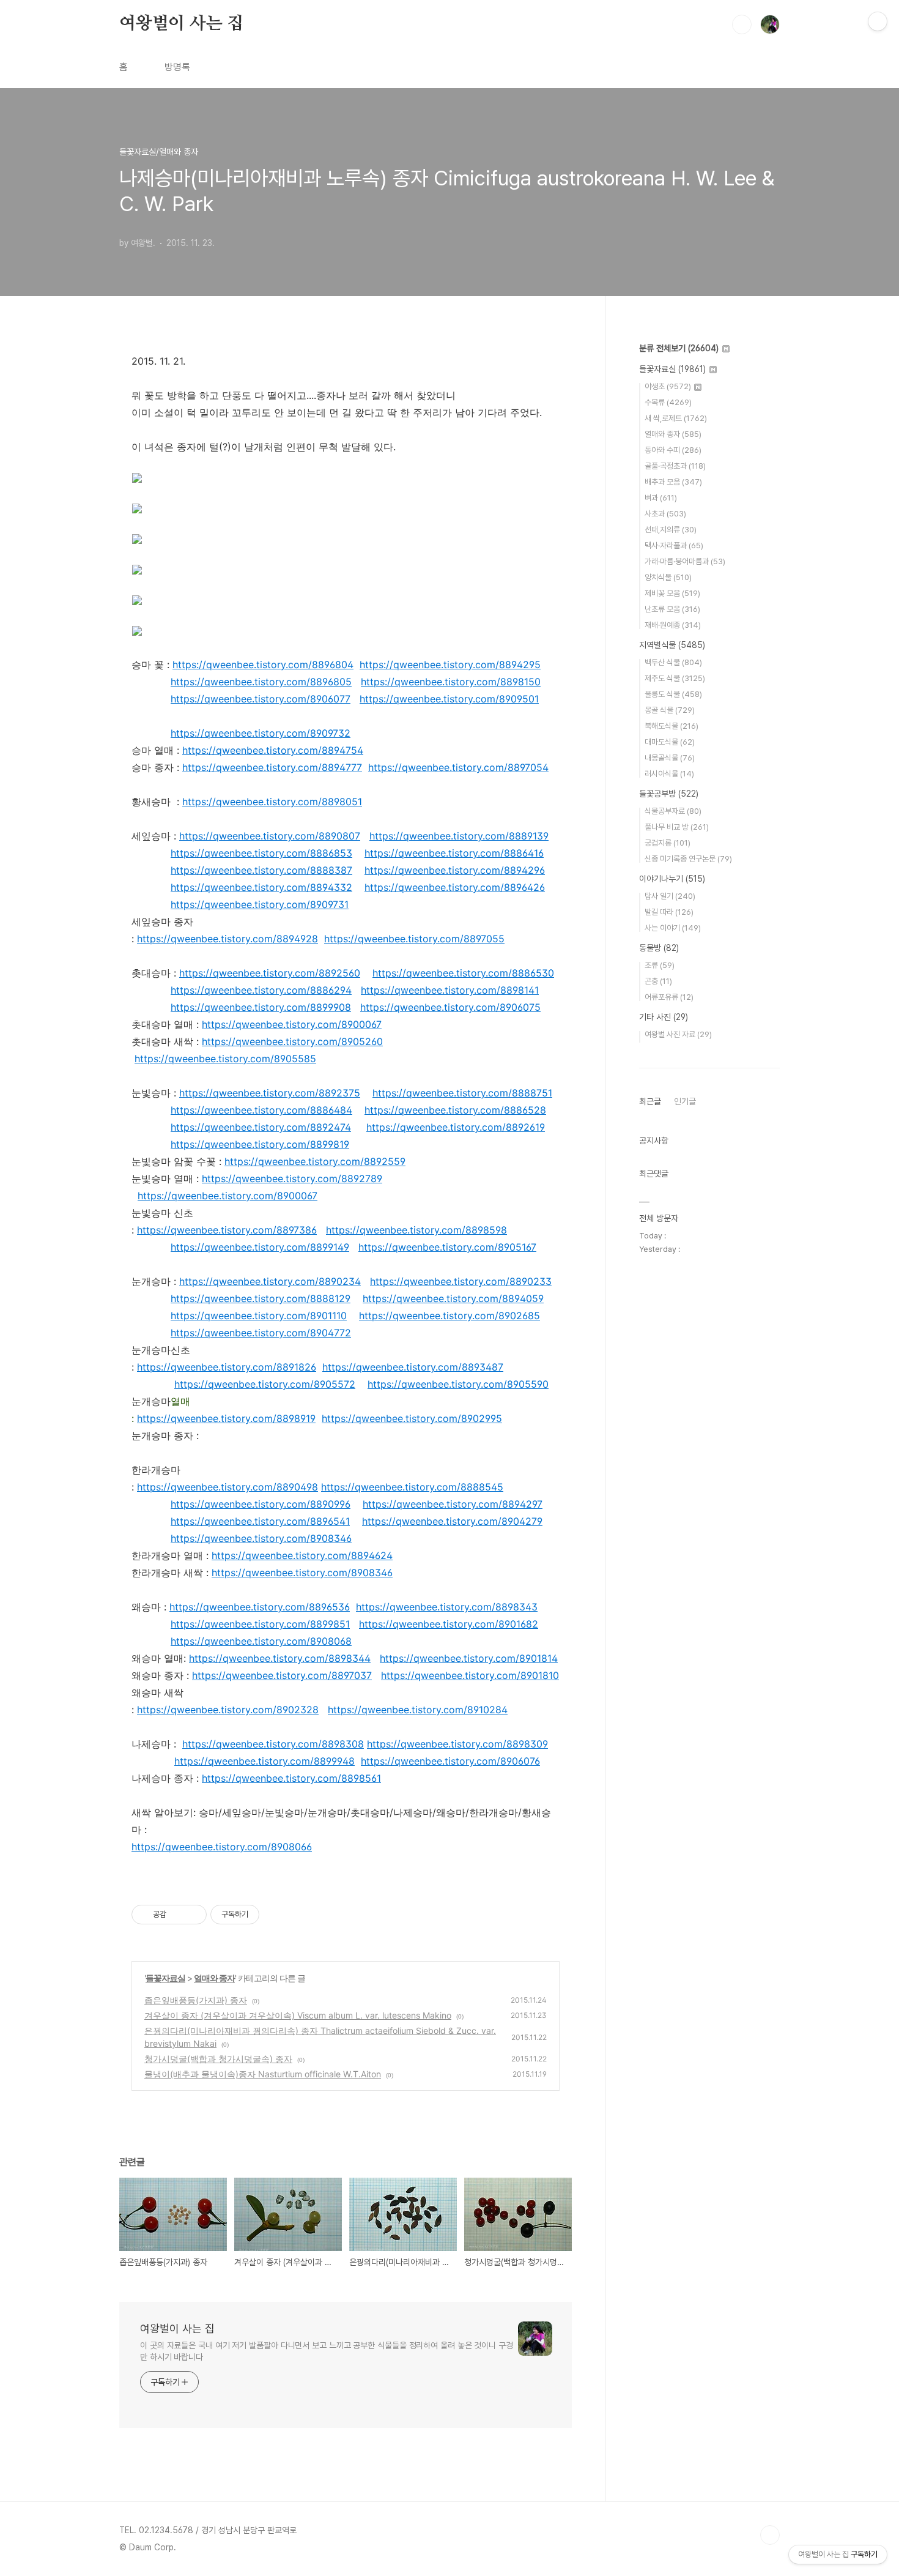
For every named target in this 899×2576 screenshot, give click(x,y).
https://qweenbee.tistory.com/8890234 (270, 1281)
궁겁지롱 (668, 843)
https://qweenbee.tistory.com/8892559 (315, 1161)
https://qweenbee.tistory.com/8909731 (260, 904)
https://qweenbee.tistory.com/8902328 (228, 1710)
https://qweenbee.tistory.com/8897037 (282, 1675)
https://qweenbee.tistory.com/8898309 (457, 1744)
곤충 (658, 981)
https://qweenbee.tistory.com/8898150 (451, 682)
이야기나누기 (672, 879)
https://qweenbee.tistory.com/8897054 (458, 767)
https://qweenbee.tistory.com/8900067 (292, 1024)
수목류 (668, 402)
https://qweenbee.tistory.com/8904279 (452, 1521)
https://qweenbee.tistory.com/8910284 (418, 1710)
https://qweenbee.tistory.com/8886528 (455, 1110)
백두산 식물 (673, 662)
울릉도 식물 (673, 694)
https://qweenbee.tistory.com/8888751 (462, 1093)
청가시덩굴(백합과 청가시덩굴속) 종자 (218, 2059)
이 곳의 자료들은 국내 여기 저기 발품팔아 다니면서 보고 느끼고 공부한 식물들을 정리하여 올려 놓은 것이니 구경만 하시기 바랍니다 (327, 2351)
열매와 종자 (214, 1978)
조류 (660, 965)
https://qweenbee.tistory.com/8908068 (261, 1641)
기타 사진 (664, 1017)
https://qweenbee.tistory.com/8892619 (456, 1127)
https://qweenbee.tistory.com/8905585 (225, 1059)
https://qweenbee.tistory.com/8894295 (450, 664)
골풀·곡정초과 (675, 466)
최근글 (650, 1101)
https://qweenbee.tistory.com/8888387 (261, 870)
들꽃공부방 (669, 794)
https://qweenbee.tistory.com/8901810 (470, 1675)
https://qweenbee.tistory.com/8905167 (447, 1247)
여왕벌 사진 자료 (678, 1034)
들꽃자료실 (165, 1978)
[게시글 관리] (193, 1915)
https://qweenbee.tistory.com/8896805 (261, 682)
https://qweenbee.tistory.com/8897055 (414, 939)
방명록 (177, 67)
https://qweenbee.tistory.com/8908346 (261, 1538)
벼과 (661, 498)
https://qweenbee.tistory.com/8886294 (261, 990)
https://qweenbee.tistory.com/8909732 (261, 733)
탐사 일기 (670, 896)
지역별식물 (672, 645)
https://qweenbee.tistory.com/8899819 (260, 1144)
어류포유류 (669, 997)
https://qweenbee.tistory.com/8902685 (449, 1316)
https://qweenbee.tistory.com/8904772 (261, 1333)
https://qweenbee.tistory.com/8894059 (453, 1298)
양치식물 (668, 577)
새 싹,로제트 (676, 418)
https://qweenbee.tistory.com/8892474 (261, 1127)
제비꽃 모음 (672, 593)
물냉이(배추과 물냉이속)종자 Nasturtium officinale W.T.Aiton (263, 2074)
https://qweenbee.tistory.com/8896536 (260, 1607)
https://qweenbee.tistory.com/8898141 (450, 990)
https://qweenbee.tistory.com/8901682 (449, 1624)
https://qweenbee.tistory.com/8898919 (226, 1418)
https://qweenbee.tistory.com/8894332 (261, 887)
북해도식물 (671, 726)
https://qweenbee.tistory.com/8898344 (280, 1658)
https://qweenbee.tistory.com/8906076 (450, 1761)
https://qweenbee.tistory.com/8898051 (272, 802)
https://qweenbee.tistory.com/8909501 (449, 699)
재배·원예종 (673, 625)
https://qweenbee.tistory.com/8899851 (260, 1624)
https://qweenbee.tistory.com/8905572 (265, 1384)
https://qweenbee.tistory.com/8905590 (458, 1384)
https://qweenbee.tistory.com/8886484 (261, 1110)
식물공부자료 (673, 811)
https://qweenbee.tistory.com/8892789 (292, 1178)
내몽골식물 (670, 758)
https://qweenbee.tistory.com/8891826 (227, 1367)
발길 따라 (669, 912)
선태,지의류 (671, 530)
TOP (770, 2535)
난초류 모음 (672, 609)
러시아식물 (669, 774)
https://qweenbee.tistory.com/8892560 (270, 973)
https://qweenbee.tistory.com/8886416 (454, 853)
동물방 (659, 948)
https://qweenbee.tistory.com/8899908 (261, 1007)
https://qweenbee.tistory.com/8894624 (302, 1555)
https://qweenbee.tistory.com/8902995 (412, 1418)
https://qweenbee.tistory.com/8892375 (270, 1093)
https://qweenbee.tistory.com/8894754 (273, 750)
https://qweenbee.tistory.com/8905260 (292, 1041)
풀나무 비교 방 (677, 827)
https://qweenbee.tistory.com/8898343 (447, 1607)
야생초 (668, 386)
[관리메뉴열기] (878, 21)
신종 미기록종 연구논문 (688, 859)
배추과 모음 (673, 482)
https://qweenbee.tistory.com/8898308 (273, 1744)
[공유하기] (178, 1915)
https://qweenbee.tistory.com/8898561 (291, 1778)
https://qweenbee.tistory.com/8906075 (450, 1007)
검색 (742, 24)
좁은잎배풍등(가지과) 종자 (196, 2000)
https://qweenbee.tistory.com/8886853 (261, 853)
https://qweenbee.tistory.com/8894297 (453, 1504)
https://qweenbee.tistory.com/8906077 (261, 699)
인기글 (685, 1101)
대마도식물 (670, 742)
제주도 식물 (675, 678)
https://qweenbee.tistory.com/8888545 (412, 1487)
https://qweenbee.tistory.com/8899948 (265, 1761)
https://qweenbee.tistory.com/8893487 (413, 1367)
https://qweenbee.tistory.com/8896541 (260, 1521)
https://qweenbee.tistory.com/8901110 (259, 1316)
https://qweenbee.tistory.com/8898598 (416, 1230)
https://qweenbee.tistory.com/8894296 (455, 870)
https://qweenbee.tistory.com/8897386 (227, 1230)
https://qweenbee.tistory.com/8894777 (272, 767)
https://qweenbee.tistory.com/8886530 (463, 973)
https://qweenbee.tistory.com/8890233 (461, 1281)
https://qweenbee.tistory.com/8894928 (228, 939)
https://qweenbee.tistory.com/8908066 (222, 1847)
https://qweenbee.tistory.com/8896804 (263, 664)
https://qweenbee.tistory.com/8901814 (469, 1658)
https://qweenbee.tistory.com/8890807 (270, 836)
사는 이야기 (673, 928)
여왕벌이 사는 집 (181, 24)
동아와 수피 (673, 450)
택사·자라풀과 (674, 545)
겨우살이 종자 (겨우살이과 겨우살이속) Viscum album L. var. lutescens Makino (298, 2015)
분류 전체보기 (679, 348)
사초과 (665, 514)
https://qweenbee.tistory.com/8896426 (455, 887)
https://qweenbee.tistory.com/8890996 (261, 1504)
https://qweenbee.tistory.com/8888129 (261, 1298)
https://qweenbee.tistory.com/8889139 (459, 836)
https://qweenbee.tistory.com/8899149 (260, 1247)
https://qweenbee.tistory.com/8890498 (228, 1487)
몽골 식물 (670, 710)
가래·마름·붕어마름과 (685, 561)
